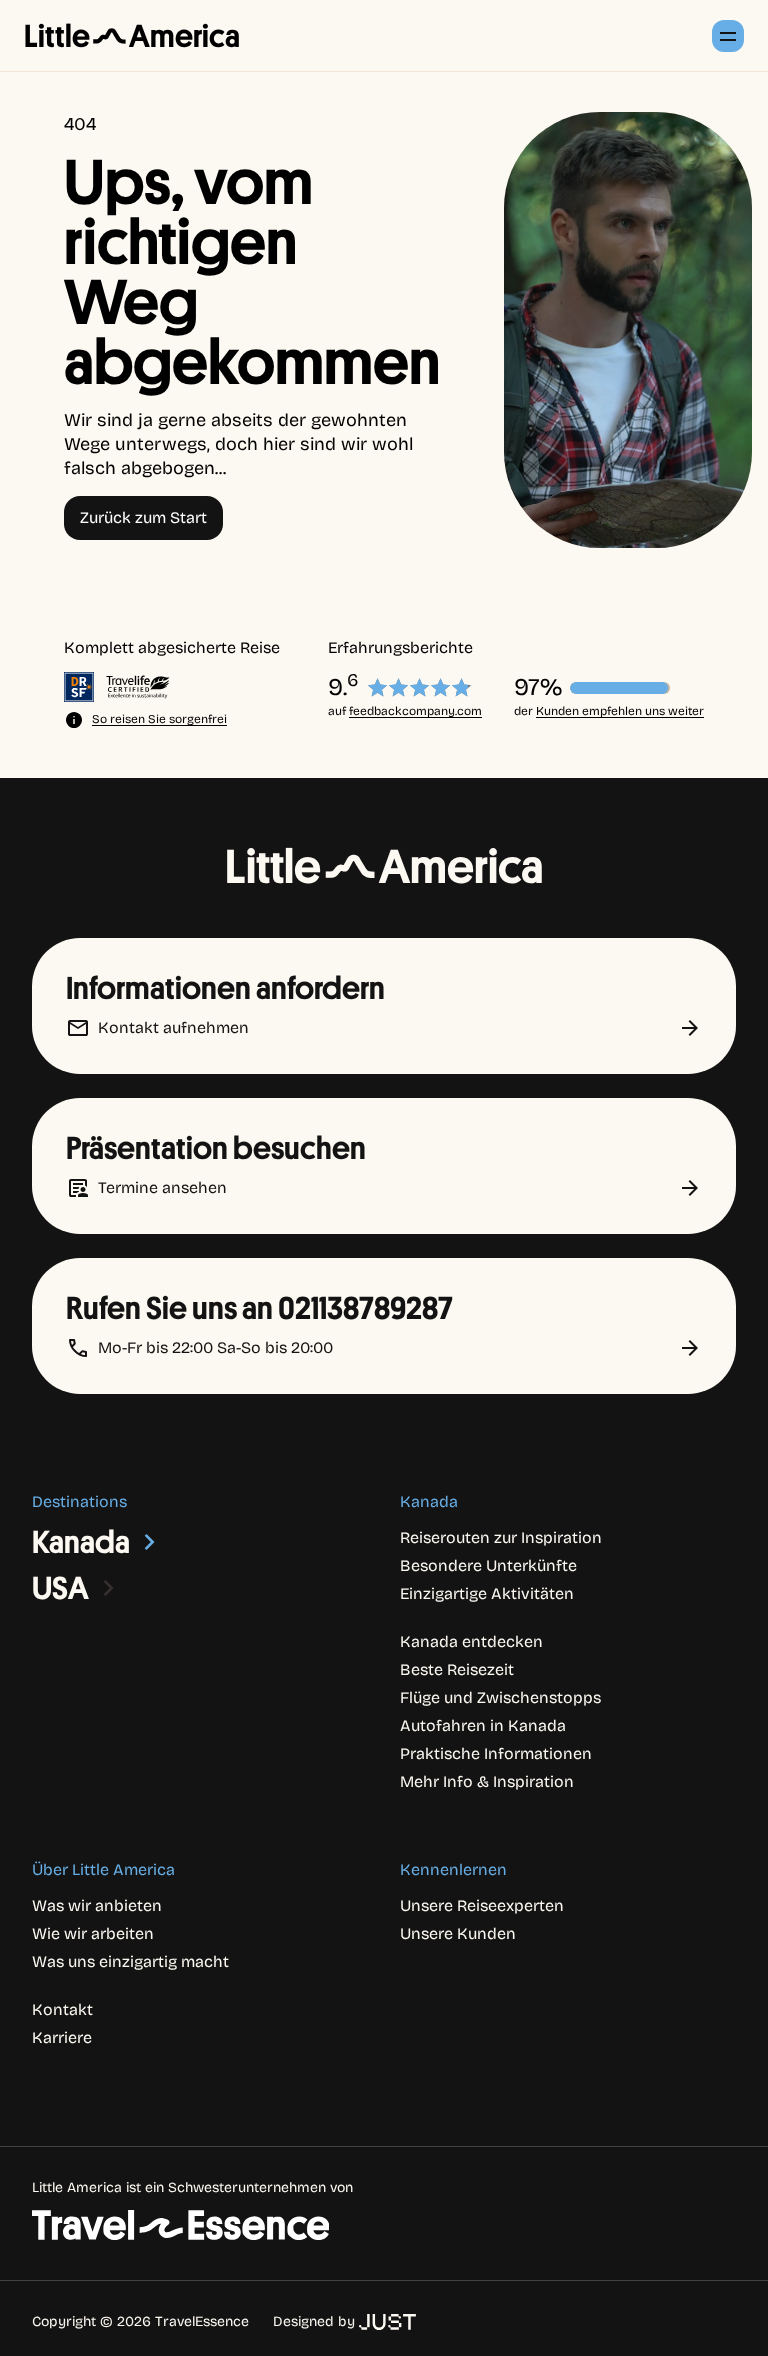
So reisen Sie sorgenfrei (159, 719)
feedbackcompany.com (415, 711)
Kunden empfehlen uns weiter (620, 711)
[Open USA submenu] (109, 1588)
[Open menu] (728, 36)
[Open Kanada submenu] (150, 1542)
